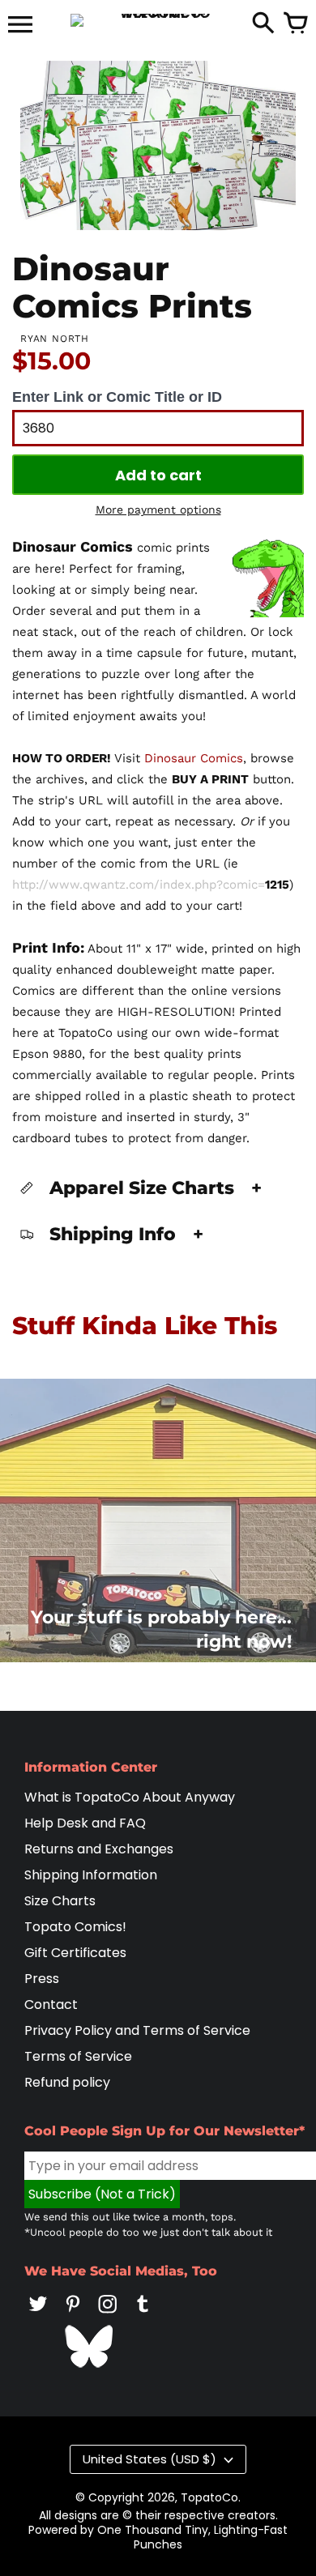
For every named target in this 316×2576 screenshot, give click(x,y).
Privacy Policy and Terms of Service (137, 2030)
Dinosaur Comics (194, 758)
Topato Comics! (75, 1927)
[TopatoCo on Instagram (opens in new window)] (108, 2315)
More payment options (158, 510)
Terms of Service (78, 2056)
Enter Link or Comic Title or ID (117, 397)
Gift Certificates (75, 1953)
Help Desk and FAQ (85, 1823)
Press (42, 1979)
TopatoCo (209, 2497)
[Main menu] (20, 26)
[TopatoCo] (158, 20)
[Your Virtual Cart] (296, 24)
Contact (51, 2005)
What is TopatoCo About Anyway (130, 1797)
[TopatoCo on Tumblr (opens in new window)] (143, 2315)
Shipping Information (91, 1875)
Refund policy (67, 2082)
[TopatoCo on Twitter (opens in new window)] (38, 2315)
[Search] (263, 24)
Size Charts (60, 1901)
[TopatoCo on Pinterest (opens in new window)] (73, 2315)
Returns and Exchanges (99, 1849)
